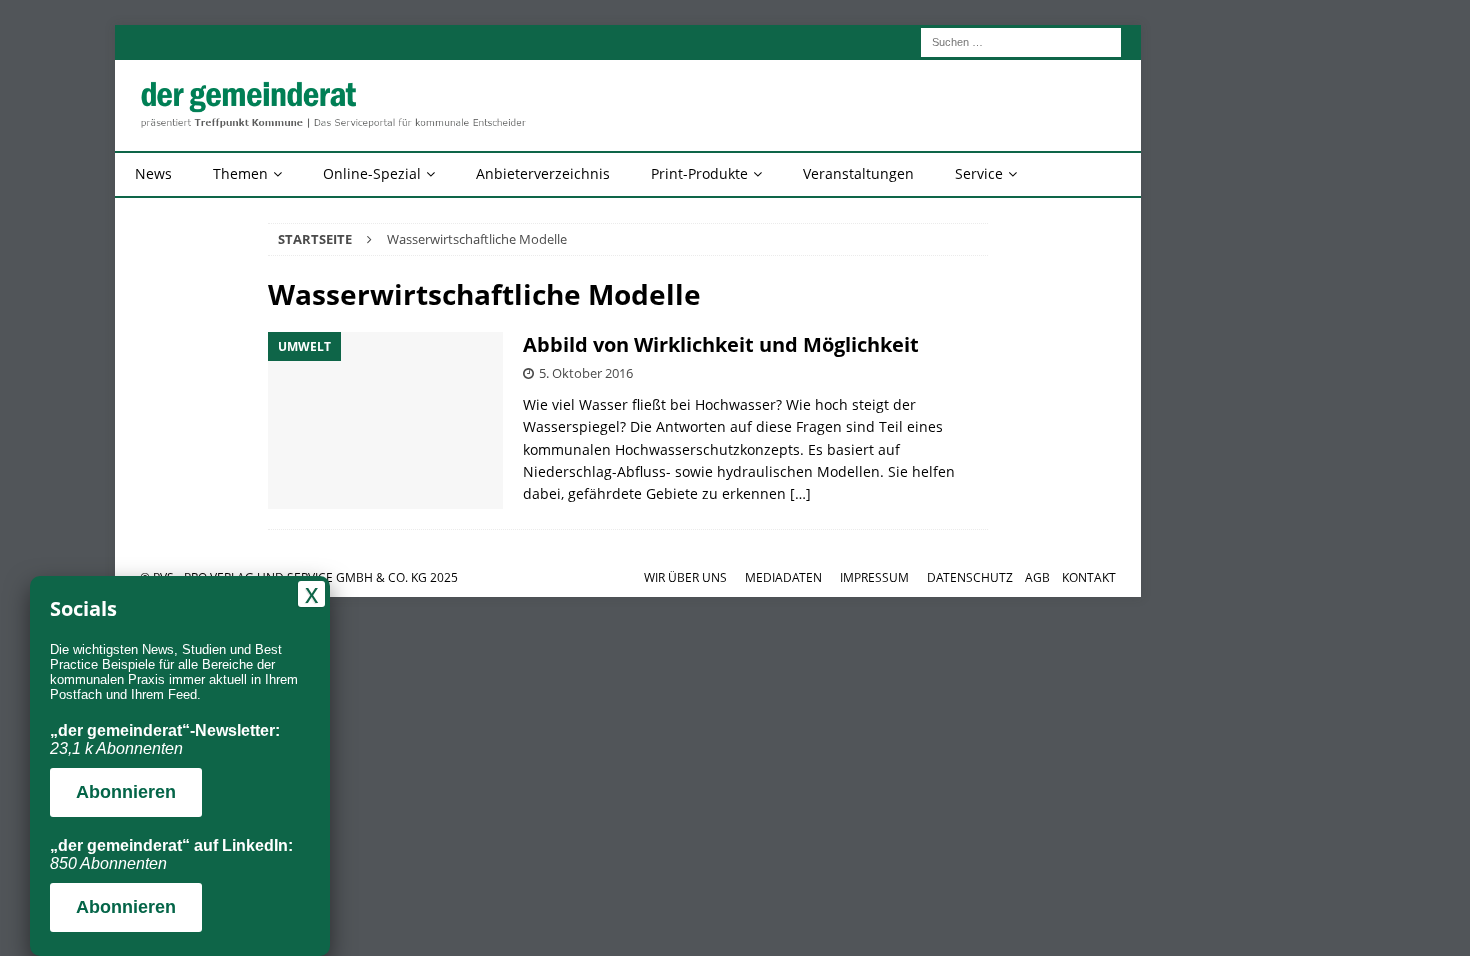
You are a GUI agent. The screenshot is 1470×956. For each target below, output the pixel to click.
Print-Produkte (699, 173)
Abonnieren (126, 792)
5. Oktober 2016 (586, 373)
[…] (800, 493)
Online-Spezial (372, 173)
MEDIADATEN (783, 577)
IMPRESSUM (874, 577)
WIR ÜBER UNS (685, 577)
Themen (240, 173)
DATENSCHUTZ (970, 577)
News (153, 173)
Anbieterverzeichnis (543, 173)
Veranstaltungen (858, 173)
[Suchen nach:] (1021, 40)
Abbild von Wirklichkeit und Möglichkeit (721, 344)
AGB (1037, 577)
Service (979, 173)
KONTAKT (1089, 577)
